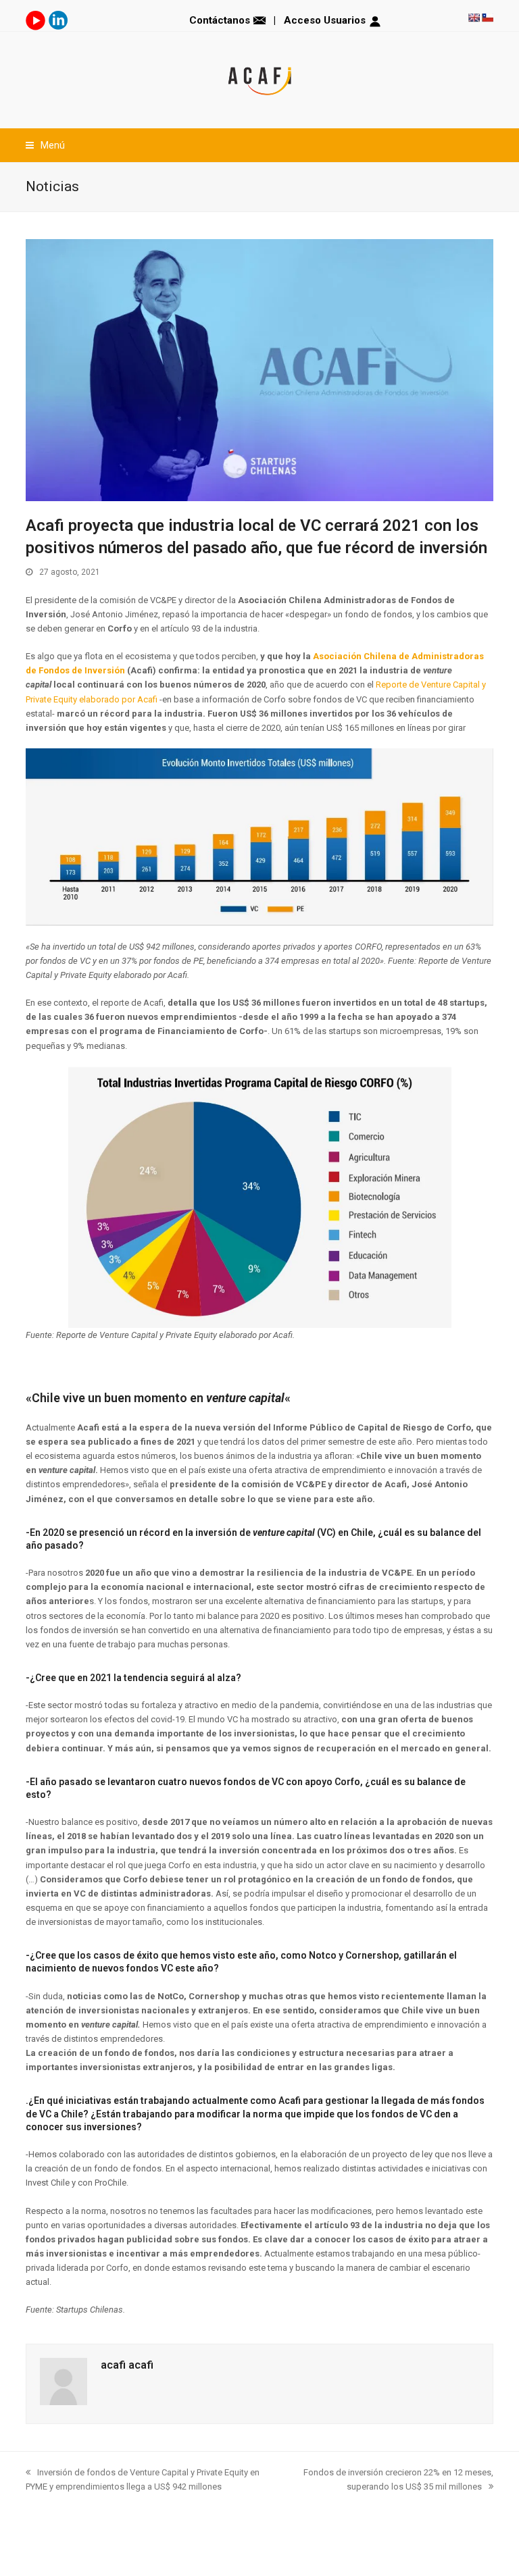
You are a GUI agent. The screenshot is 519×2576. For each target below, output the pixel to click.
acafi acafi (127, 2365)
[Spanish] (487, 18)
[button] (45, 145)
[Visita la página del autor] (64, 2402)
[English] (474, 18)
